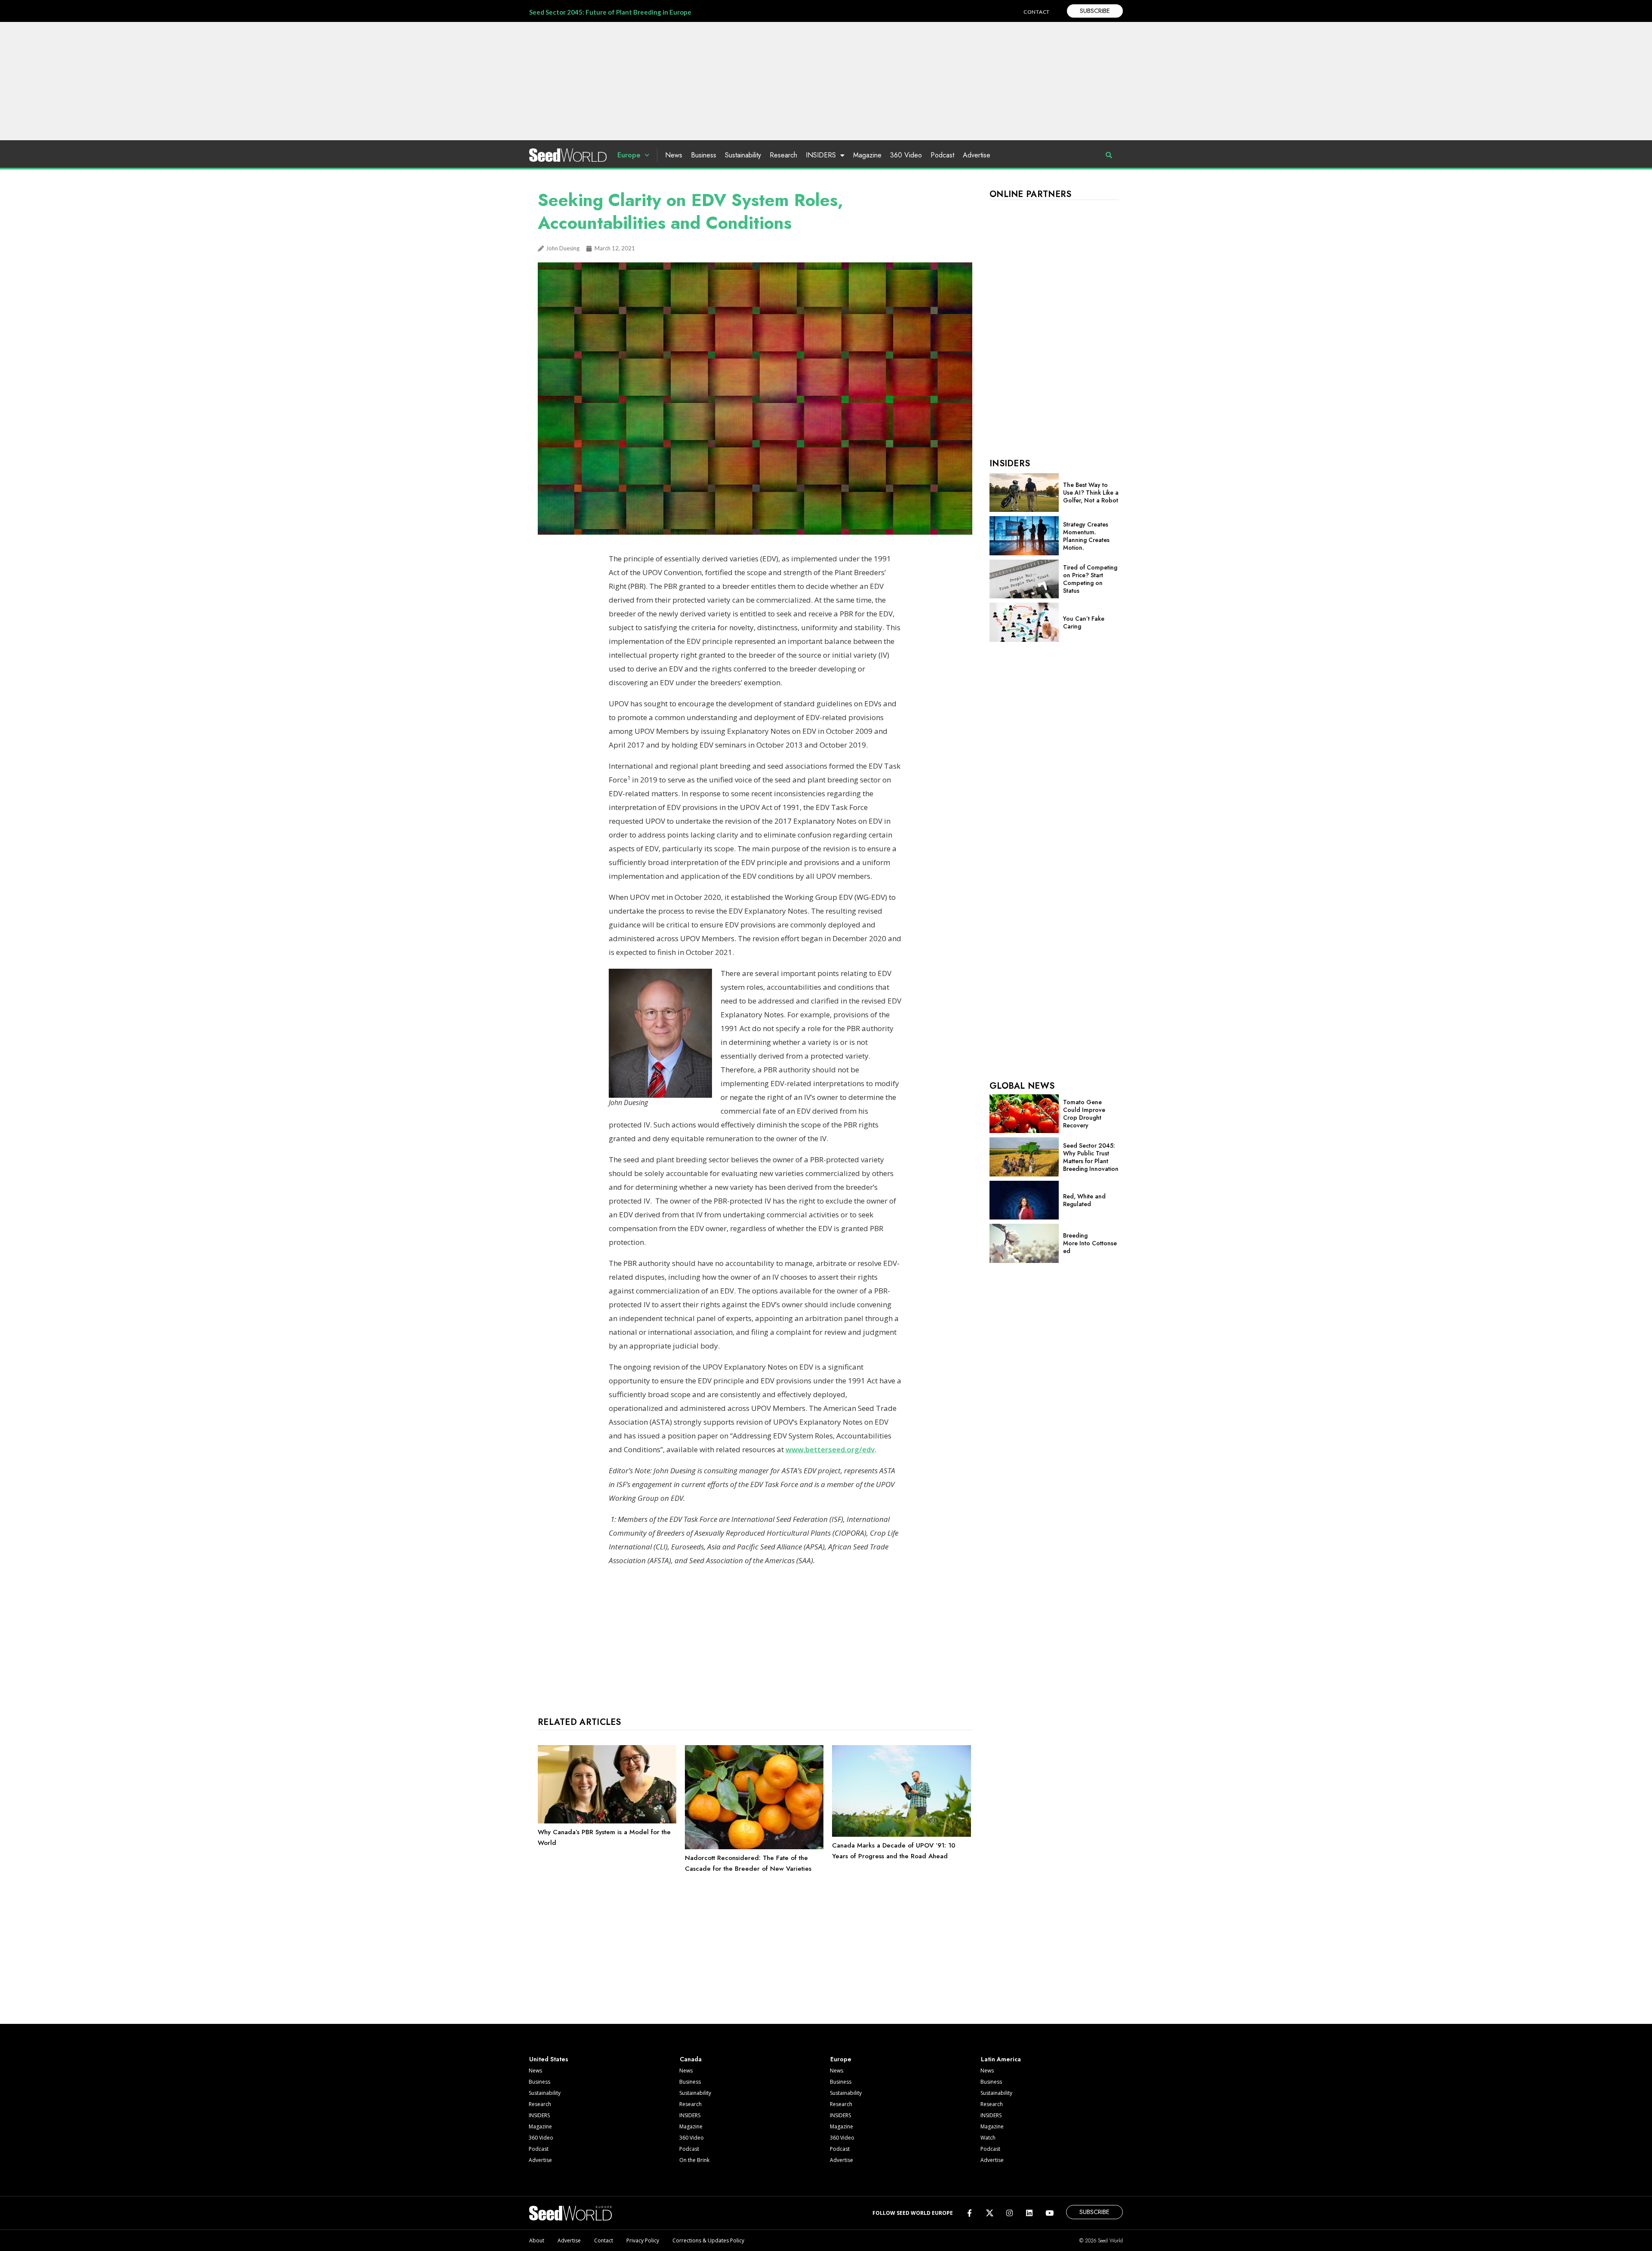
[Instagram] (1009, 2213)
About (537, 2240)
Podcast (942, 155)
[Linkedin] (1029, 2213)
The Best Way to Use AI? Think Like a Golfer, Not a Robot (1091, 493)
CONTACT (1037, 12)
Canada (691, 2059)
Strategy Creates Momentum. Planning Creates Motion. (1086, 536)
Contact (604, 2240)
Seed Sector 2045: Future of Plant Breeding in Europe (610, 12)
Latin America (1001, 2059)
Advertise (977, 155)
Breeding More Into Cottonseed (1090, 1243)
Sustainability (743, 155)
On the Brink (694, 2160)
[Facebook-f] (969, 2213)
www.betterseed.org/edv (830, 1449)
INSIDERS (821, 155)
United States (549, 2059)
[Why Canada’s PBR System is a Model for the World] (607, 1821)
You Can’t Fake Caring (1084, 622)
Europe (629, 155)
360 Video (906, 155)
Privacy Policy (643, 2240)
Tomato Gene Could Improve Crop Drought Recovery (1084, 1114)
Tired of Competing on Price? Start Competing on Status (1090, 579)
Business (704, 155)
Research (783, 155)
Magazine (867, 155)
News (674, 155)
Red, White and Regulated (1084, 1200)
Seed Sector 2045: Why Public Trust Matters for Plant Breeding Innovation (1091, 1157)
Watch (988, 2138)
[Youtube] (1049, 2213)
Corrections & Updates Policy (708, 2240)
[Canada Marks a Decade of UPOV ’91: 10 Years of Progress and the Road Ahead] (901, 1835)
